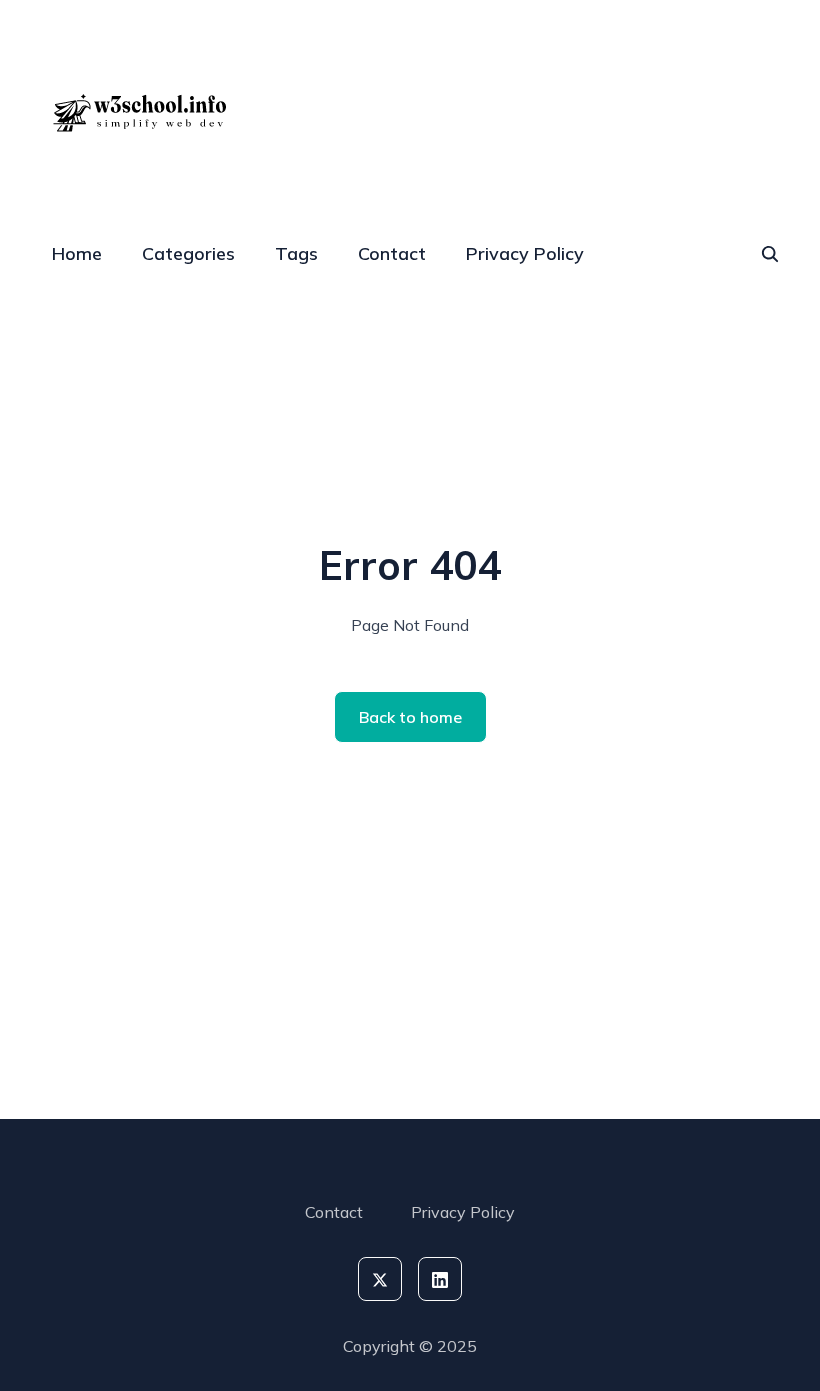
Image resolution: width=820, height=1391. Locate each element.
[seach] (770, 254)
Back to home (410, 717)
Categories (188, 253)
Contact (392, 253)
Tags (296, 253)
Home (77, 253)
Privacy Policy (525, 253)
